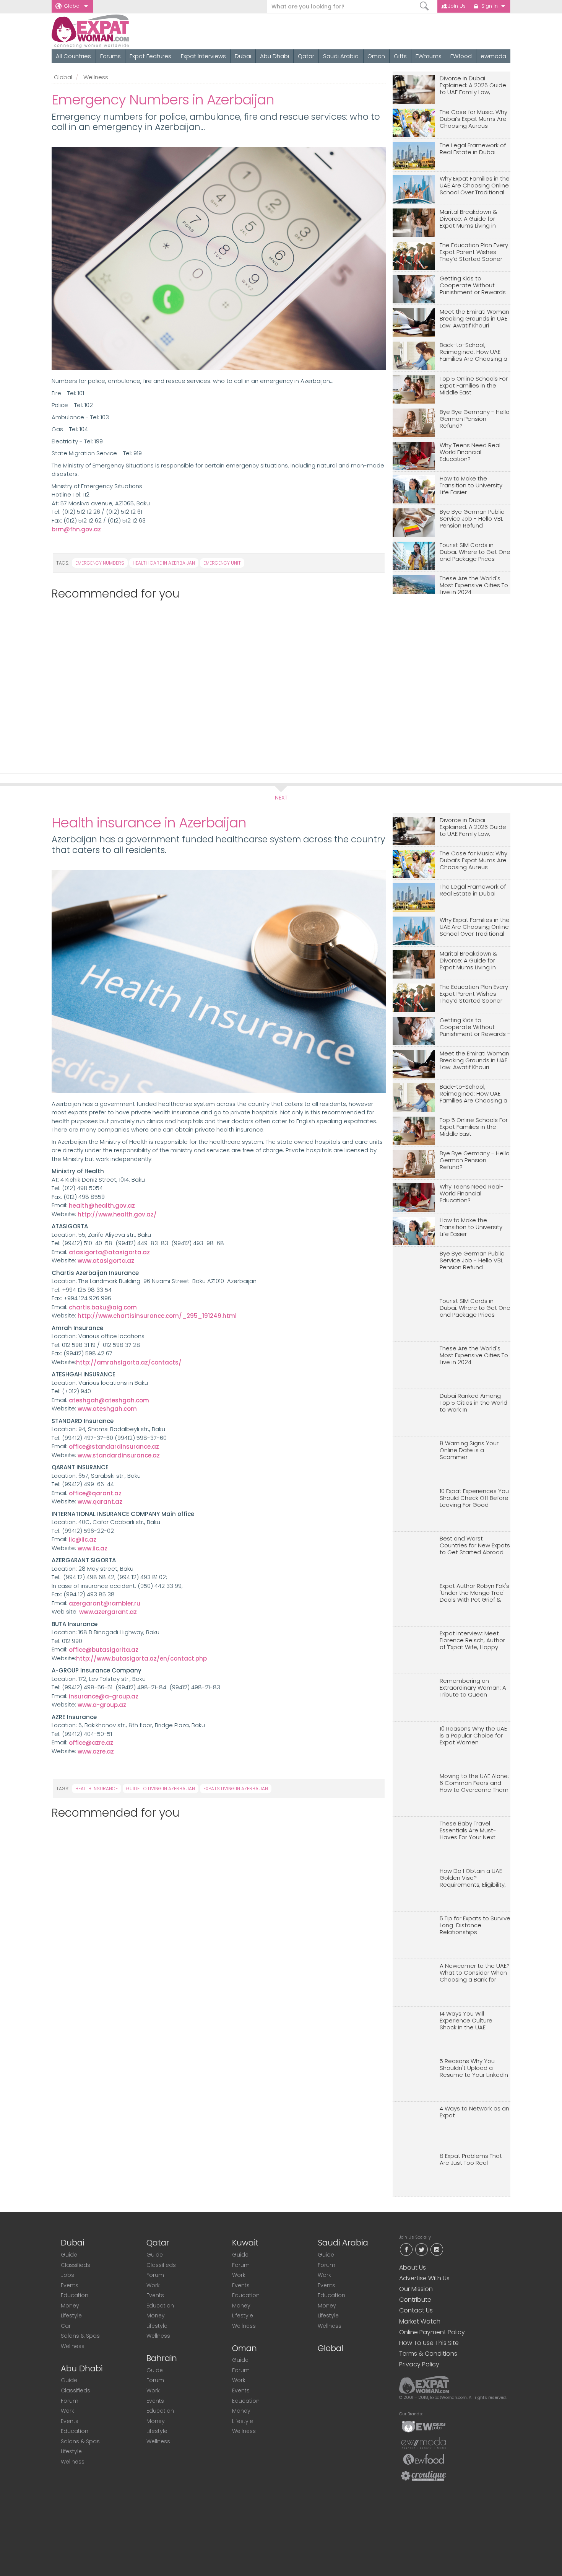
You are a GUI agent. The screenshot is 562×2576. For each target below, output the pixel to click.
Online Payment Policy (432, 2332)
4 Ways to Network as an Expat (474, 2112)
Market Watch (420, 2321)
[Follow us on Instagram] (437, 2249)
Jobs (67, 2275)
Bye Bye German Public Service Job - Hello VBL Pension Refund (472, 519)
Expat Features (150, 56)
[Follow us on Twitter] (421, 2249)
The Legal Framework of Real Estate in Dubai (473, 149)
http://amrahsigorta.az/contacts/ (129, 1362)
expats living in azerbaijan (236, 1789)
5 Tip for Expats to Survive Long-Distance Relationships (475, 1925)
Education (75, 2295)
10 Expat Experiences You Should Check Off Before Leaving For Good (474, 1498)
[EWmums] (424, 2426)
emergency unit (222, 563)
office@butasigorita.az (104, 1650)
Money (70, 2306)
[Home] (118, 31)
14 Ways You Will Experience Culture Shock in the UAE (466, 2021)
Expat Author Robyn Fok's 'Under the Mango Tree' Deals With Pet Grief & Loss (474, 1593)
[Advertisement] (215, 683)
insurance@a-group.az (104, 1696)
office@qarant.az (95, 1493)
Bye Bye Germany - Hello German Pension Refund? (475, 419)
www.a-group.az (103, 1705)
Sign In (490, 6)
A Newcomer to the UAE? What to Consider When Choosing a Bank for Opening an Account (475, 1973)
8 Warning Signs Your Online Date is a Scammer (469, 1450)
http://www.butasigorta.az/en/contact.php (141, 1658)
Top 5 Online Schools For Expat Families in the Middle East (474, 386)
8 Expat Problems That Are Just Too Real (471, 2160)
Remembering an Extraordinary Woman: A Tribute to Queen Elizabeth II (473, 1688)
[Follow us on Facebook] (406, 2249)
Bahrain (162, 2358)
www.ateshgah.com (109, 1409)
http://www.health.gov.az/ (117, 1214)
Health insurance (97, 1789)
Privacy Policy (419, 2364)
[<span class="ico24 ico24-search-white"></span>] (425, 6)
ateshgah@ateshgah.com (110, 1400)
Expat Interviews (203, 56)
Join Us (457, 6)
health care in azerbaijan (164, 563)
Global (72, 6)
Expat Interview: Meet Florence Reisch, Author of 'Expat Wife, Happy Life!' (472, 1641)
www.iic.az (93, 1548)
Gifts (400, 56)
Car (66, 2326)
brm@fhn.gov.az (76, 529)
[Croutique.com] (424, 2475)
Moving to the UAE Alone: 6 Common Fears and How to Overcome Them (474, 1783)
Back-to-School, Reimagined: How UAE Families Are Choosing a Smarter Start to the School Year (473, 352)
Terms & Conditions (428, 2354)
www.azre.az (97, 1751)
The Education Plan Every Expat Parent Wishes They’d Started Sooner (474, 252)
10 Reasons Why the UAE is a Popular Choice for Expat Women (473, 1736)
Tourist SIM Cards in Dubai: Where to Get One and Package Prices (475, 552)
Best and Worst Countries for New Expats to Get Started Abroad (475, 1546)
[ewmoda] (424, 2442)
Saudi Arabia (341, 56)
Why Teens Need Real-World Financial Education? (472, 452)
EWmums (429, 56)
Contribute (415, 2300)
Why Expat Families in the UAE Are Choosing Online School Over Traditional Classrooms (475, 186)
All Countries (73, 56)
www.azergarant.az (108, 1612)
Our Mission (416, 2289)
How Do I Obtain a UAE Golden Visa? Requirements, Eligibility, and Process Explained (473, 1878)
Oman (376, 56)
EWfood (461, 56)
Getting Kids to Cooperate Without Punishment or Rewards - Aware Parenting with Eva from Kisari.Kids (475, 286)
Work (67, 2411)
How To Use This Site (429, 2343)
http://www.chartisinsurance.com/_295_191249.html (157, 1316)
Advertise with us (424, 2278)
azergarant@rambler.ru (105, 1603)
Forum (70, 2401)
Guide (69, 2255)
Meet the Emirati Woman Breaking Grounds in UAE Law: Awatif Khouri (474, 319)
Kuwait (245, 2243)
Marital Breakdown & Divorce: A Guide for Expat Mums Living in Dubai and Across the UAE (470, 219)
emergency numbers (100, 563)
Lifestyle (71, 2315)
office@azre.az (91, 1743)
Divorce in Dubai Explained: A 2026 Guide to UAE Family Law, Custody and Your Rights (474, 85)
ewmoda (493, 56)
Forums (110, 56)
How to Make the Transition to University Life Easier (471, 486)
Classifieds (76, 2265)
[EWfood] (424, 2459)
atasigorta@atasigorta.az (110, 1252)
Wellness (96, 77)
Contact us (416, 2310)
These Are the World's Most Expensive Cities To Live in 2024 (474, 585)
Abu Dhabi (275, 56)
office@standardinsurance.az (115, 1447)
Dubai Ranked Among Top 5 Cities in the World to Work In (473, 1403)
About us (413, 2267)
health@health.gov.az (102, 1206)
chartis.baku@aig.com (103, 1307)
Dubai (243, 56)
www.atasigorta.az (107, 1261)
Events (70, 2285)
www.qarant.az (100, 1502)
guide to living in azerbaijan (161, 1789)
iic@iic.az (82, 1540)
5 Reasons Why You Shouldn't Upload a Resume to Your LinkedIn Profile (474, 2068)
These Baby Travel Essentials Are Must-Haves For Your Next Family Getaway (468, 1831)
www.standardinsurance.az (120, 1455)
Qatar (306, 56)
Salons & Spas (80, 2336)
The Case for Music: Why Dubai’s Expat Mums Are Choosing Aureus (473, 119)
